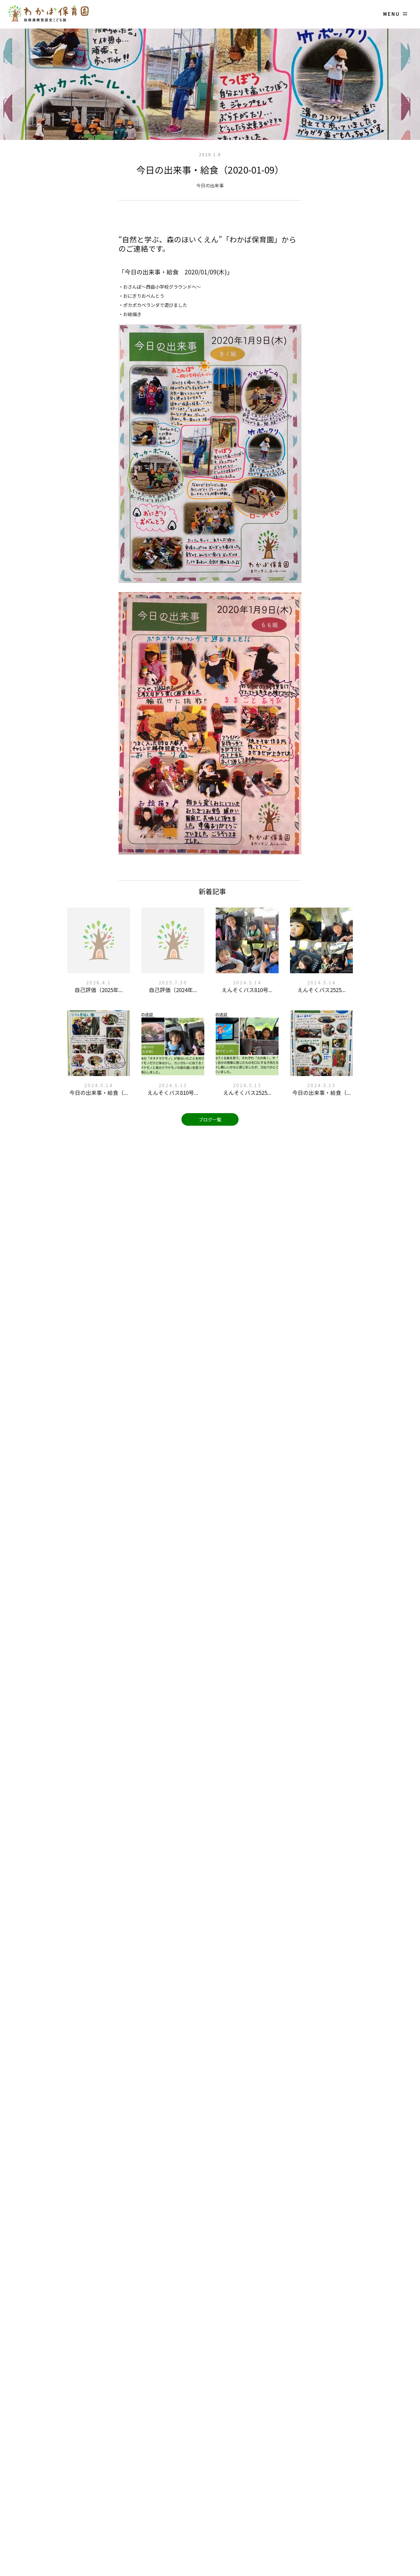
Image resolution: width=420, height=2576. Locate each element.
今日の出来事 (210, 185)
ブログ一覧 (210, 1119)
